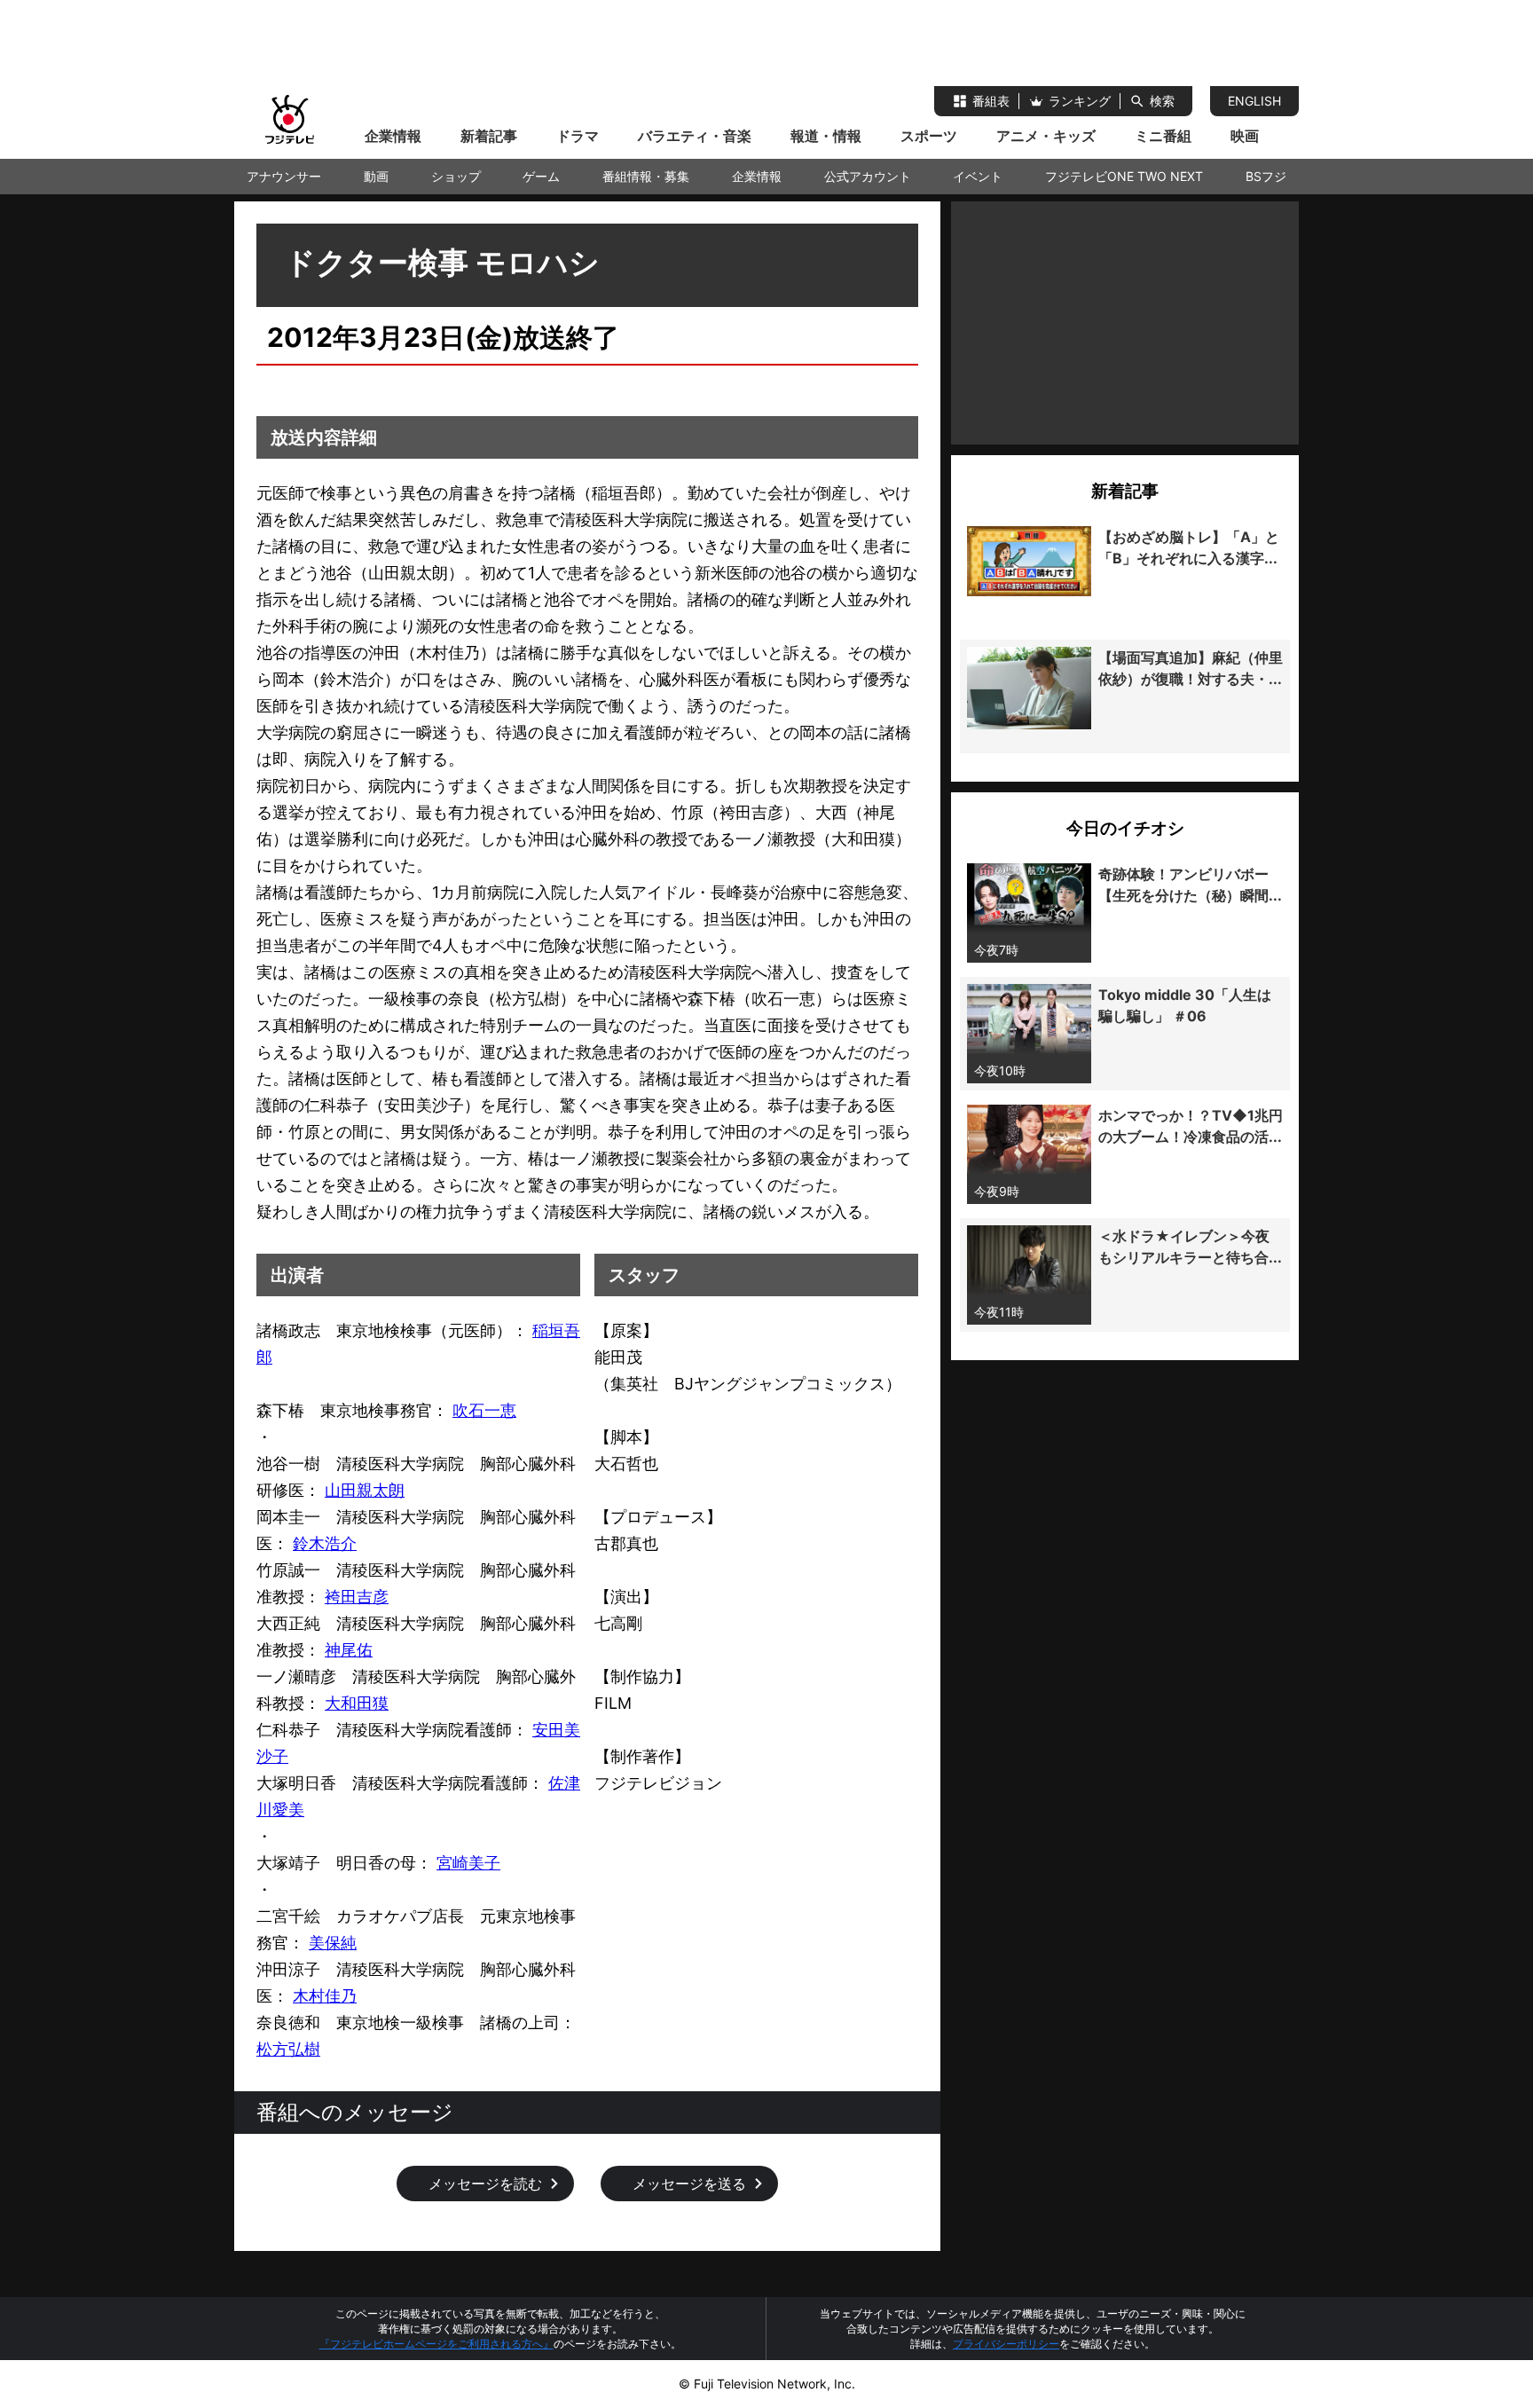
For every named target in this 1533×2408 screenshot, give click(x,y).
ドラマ (578, 136)
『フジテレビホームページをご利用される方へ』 (436, 2344)
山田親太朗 (365, 1490)
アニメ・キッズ (1046, 136)
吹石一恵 (484, 1410)
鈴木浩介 (325, 1543)
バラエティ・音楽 (695, 136)
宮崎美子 (468, 1863)
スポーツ (929, 136)
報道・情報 (826, 136)
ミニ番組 (1163, 136)
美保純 (333, 1943)
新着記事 (489, 136)
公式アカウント (868, 176)
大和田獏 (357, 1703)
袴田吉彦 (357, 1597)
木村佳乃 (325, 1996)
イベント (978, 176)
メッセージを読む (485, 2184)
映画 (1245, 136)
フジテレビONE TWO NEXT (1124, 176)
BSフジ (1266, 176)
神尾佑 (349, 1650)
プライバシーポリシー (1006, 2344)
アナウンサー (284, 176)
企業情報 (393, 136)
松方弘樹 (288, 2049)
